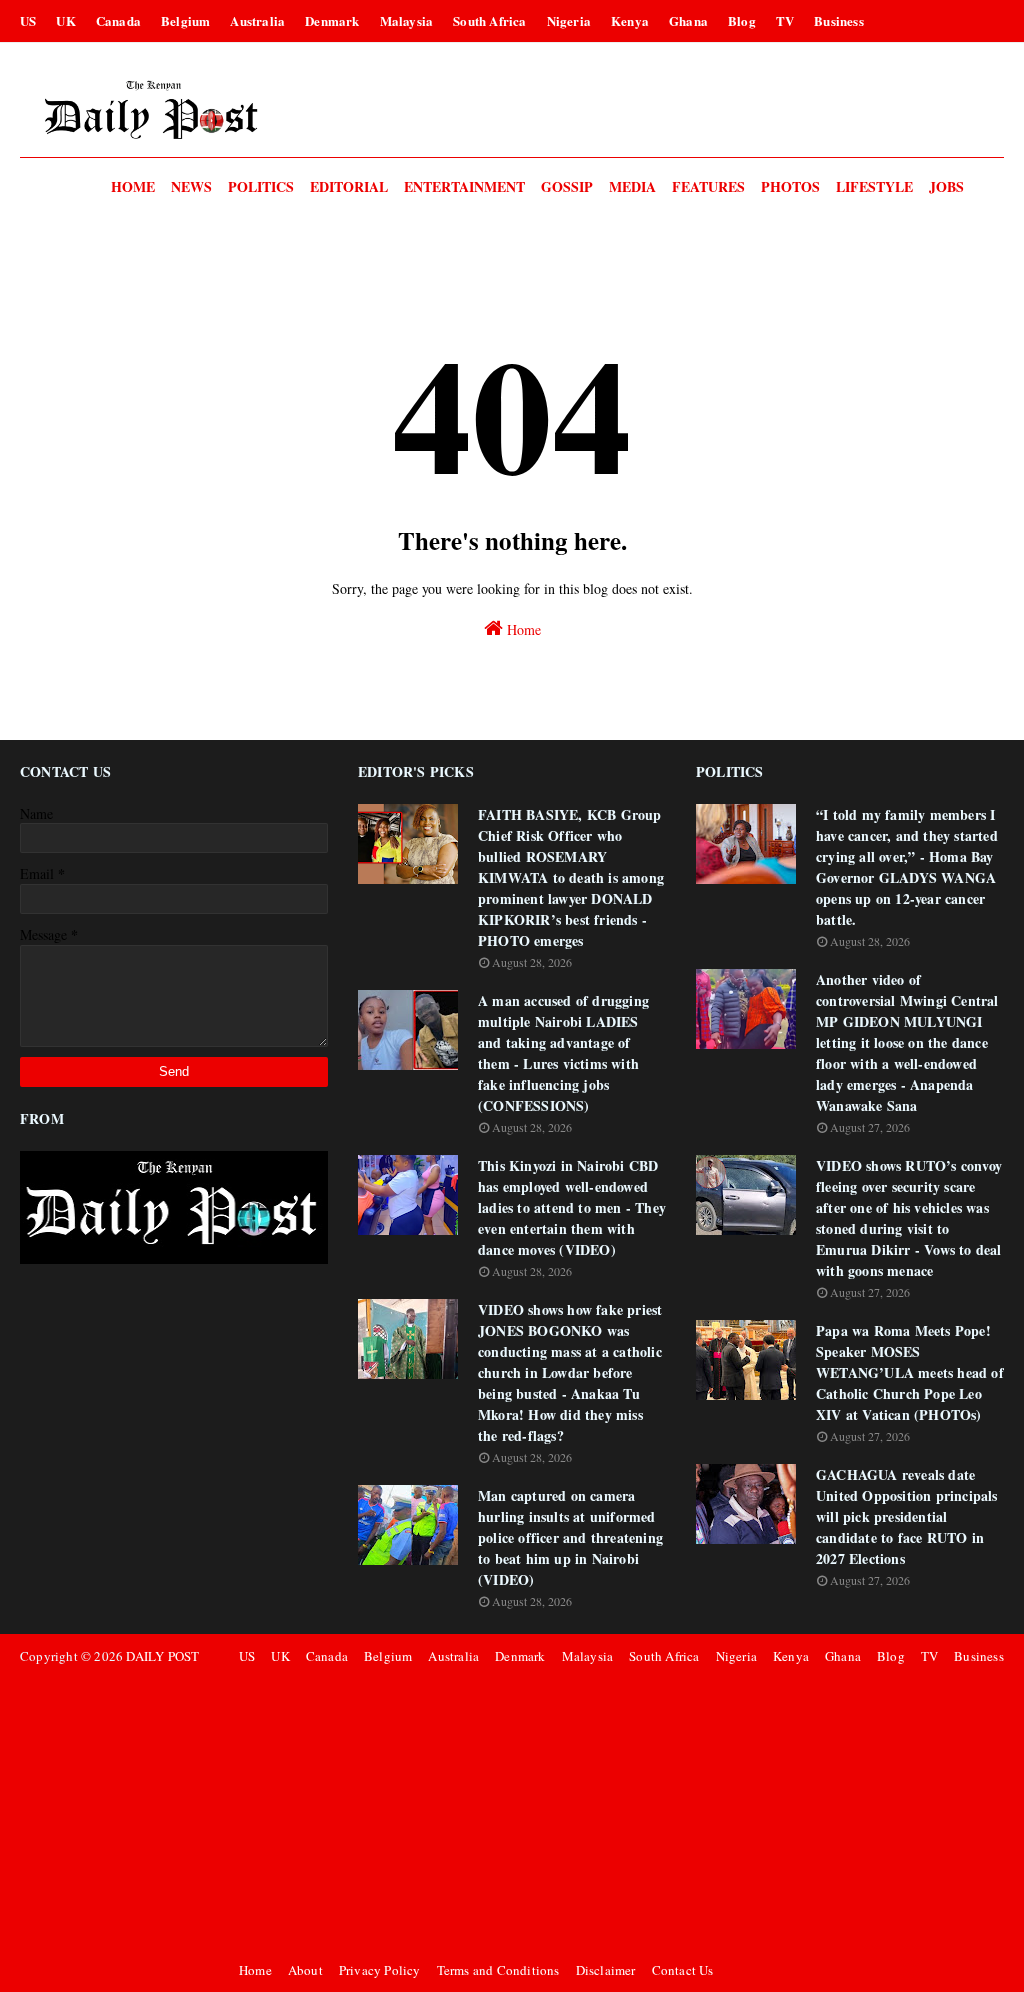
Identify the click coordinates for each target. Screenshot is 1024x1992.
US (28, 20)
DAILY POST (162, 1656)
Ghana (688, 20)
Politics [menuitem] (261, 186)
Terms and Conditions (498, 1970)
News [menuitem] (191, 186)
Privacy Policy (380, 1970)
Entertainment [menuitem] (464, 186)
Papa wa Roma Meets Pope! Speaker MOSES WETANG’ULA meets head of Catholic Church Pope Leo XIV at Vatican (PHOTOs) (910, 1372)
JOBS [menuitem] (946, 186)
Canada (118, 20)
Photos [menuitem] (790, 186)
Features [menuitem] (708, 186)
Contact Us (683, 1970)
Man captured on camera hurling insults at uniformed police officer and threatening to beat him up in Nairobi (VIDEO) (570, 1537)
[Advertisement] (618, 1813)
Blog (742, 20)
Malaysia (407, 20)
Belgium (185, 20)
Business (839, 20)
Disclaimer (606, 1970)
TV (785, 20)
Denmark (332, 20)
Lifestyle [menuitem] (874, 186)
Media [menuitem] (632, 186)
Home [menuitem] (133, 186)
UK (65, 20)
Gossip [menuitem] (567, 186)
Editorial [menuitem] (349, 186)
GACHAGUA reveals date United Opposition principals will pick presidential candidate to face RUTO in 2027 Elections (907, 1516)
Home (522, 629)
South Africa (489, 20)
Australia (257, 20)
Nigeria (569, 20)
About (305, 1970)
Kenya (630, 20)
